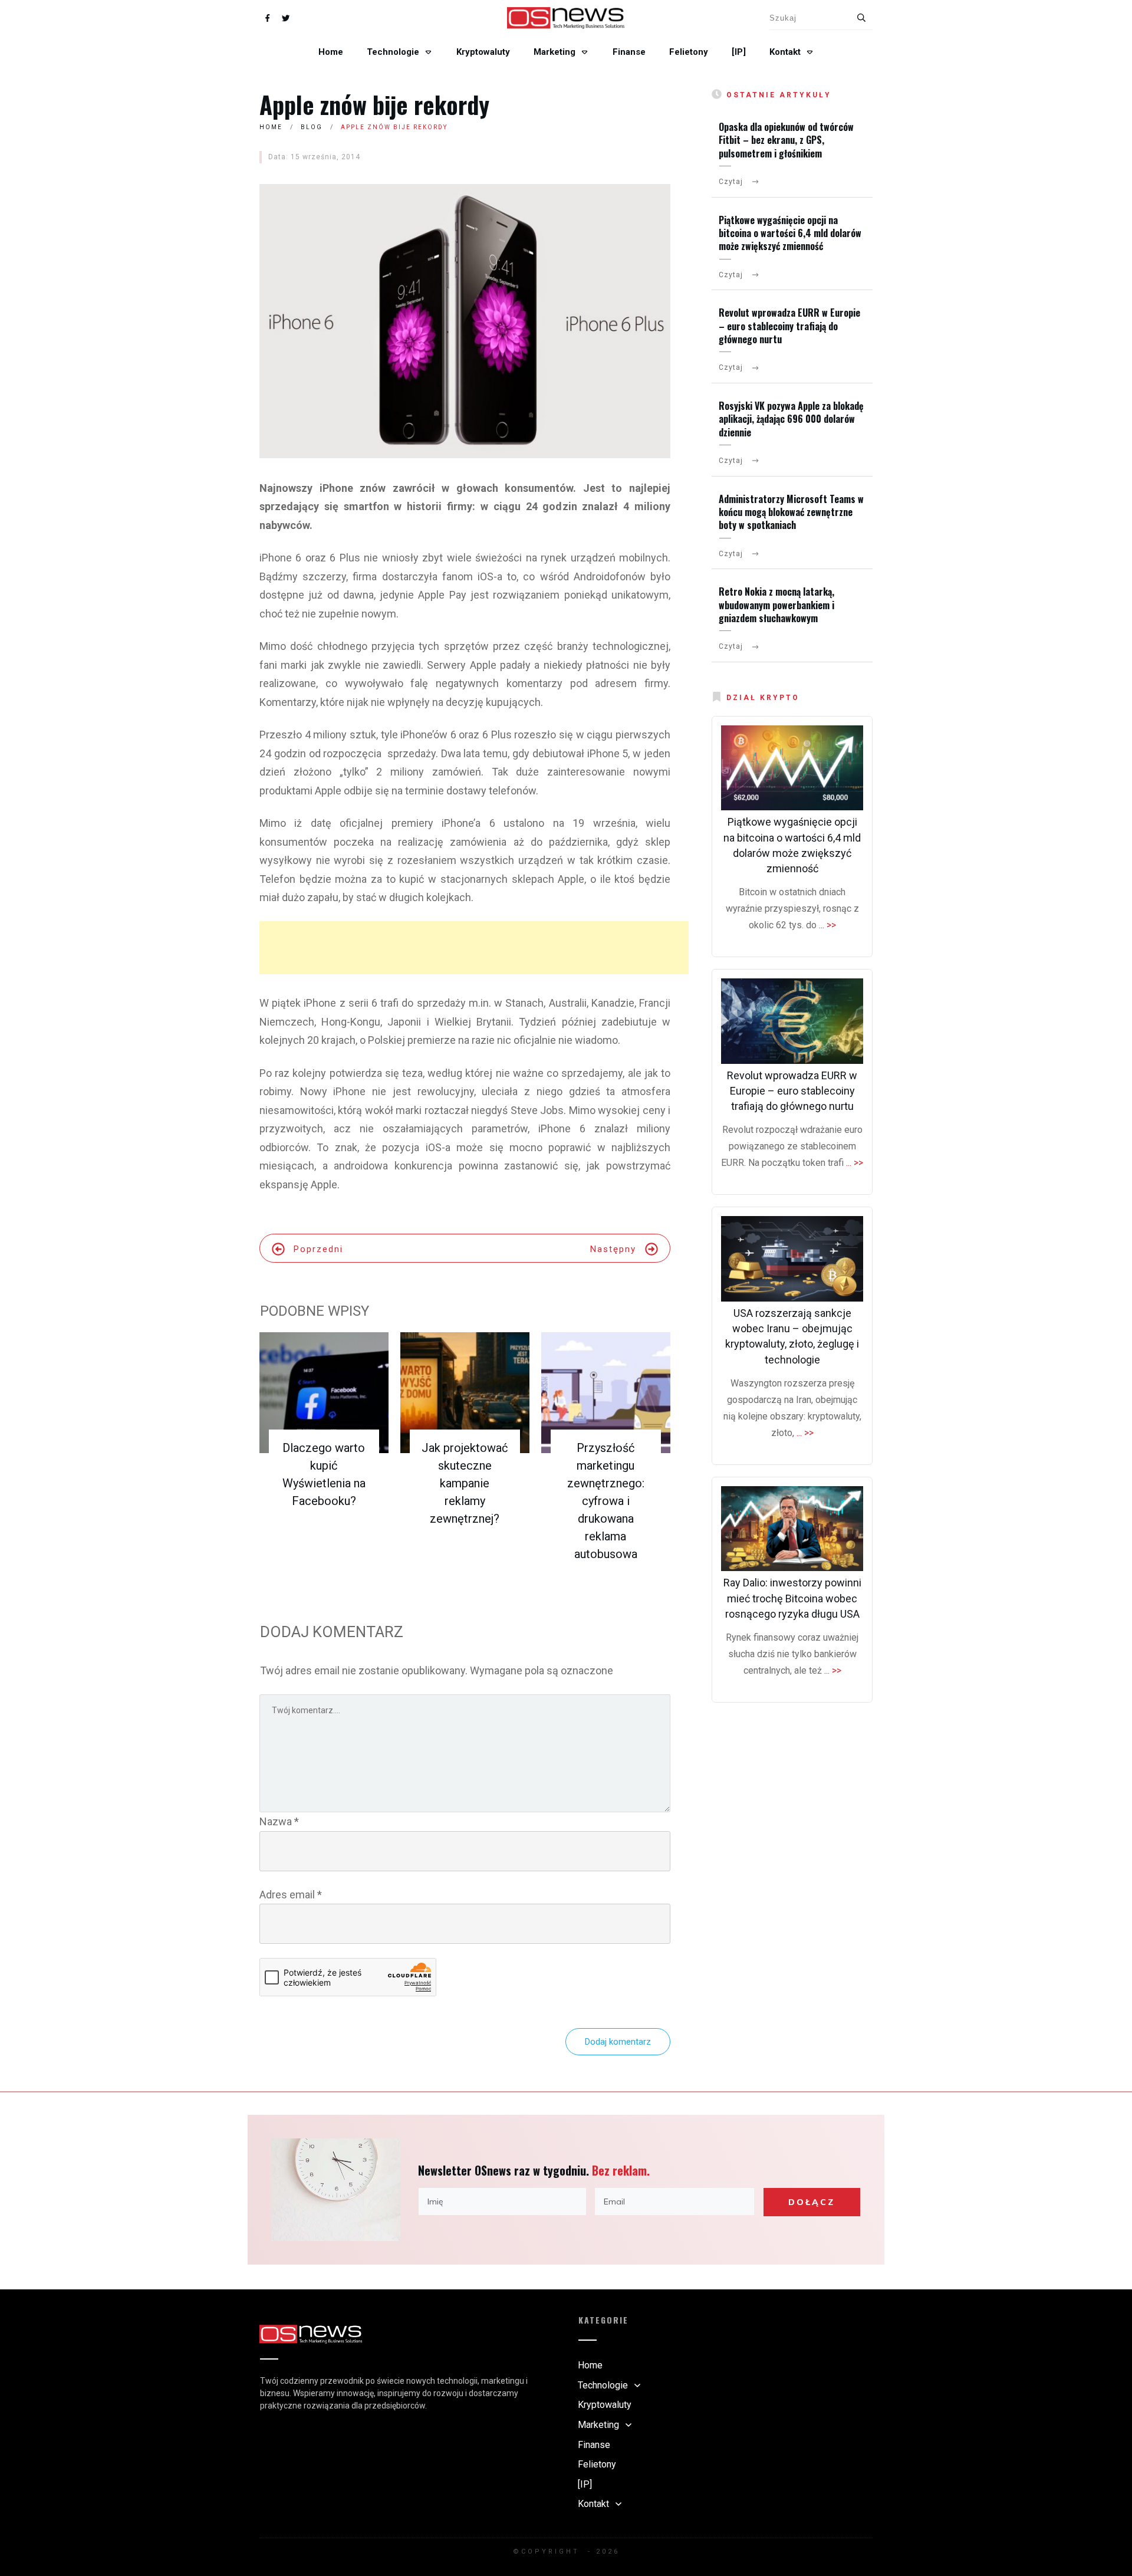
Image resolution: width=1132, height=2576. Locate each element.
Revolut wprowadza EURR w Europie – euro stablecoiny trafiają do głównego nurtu (789, 326)
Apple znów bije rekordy (374, 104)
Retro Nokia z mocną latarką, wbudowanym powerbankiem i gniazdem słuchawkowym (776, 605)
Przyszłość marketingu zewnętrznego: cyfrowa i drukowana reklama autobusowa (606, 1501)
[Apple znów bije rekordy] (465, 321)
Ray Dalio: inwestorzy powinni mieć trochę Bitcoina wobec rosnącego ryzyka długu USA (792, 1598)
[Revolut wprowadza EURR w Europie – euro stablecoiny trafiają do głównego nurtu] (792, 1021)
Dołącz (812, 2202)
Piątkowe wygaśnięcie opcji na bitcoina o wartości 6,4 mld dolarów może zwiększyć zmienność (790, 233)
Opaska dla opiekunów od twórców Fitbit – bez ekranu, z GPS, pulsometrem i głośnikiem (786, 140)
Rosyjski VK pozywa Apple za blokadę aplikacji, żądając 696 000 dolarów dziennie (791, 419)
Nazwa (279, 1821)
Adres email (291, 1895)
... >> (827, 925)
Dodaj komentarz (618, 2042)
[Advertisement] (474, 948)
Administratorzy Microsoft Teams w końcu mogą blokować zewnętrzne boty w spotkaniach (791, 512)
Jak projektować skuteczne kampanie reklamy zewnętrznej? (465, 1483)
